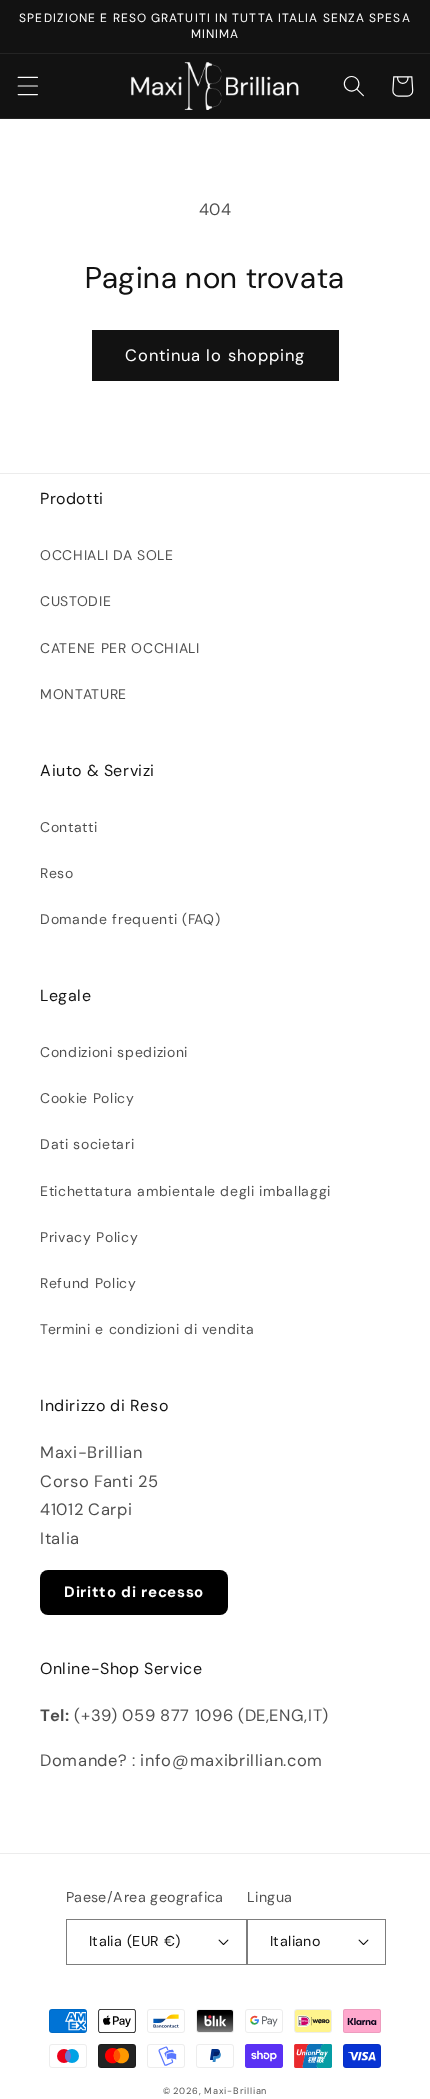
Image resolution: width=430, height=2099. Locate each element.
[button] (27, 86)
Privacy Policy (89, 1237)
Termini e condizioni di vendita (147, 1329)
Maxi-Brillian (235, 2091)
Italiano (295, 1941)
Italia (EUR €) (135, 1941)
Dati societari (87, 1144)
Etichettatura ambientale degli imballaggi (185, 1191)
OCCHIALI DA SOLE (107, 555)
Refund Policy (88, 1283)
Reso (57, 873)
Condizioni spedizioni (114, 1052)
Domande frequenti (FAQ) (130, 919)
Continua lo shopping (215, 355)
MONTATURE (83, 694)
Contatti (68, 827)
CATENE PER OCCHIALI (120, 648)
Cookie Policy (87, 1098)
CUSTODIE (75, 601)
